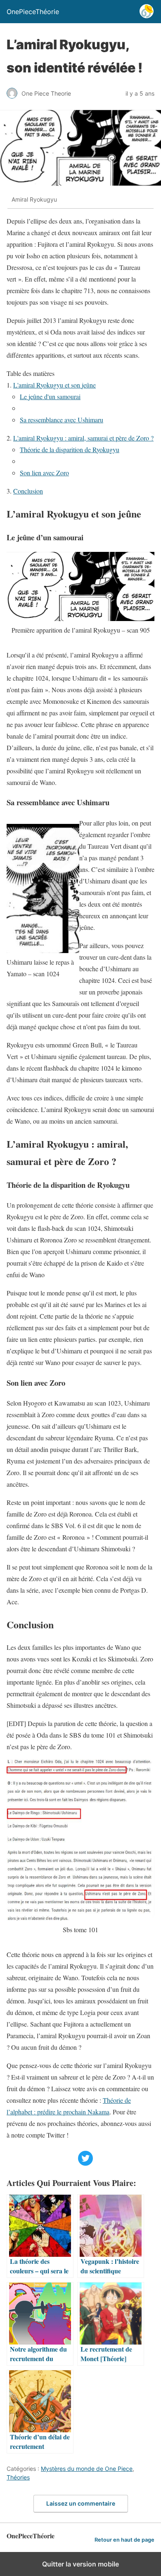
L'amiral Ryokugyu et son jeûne (54, 385)
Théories (18, 2477)
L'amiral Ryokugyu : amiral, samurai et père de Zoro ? (83, 438)
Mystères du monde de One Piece (87, 2469)
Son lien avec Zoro (44, 473)
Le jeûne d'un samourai (50, 396)
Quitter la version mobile (80, 2564)
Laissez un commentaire (81, 2503)
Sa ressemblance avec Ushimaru (62, 420)
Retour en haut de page (124, 2540)
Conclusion (28, 491)
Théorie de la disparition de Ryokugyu (70, 449)
